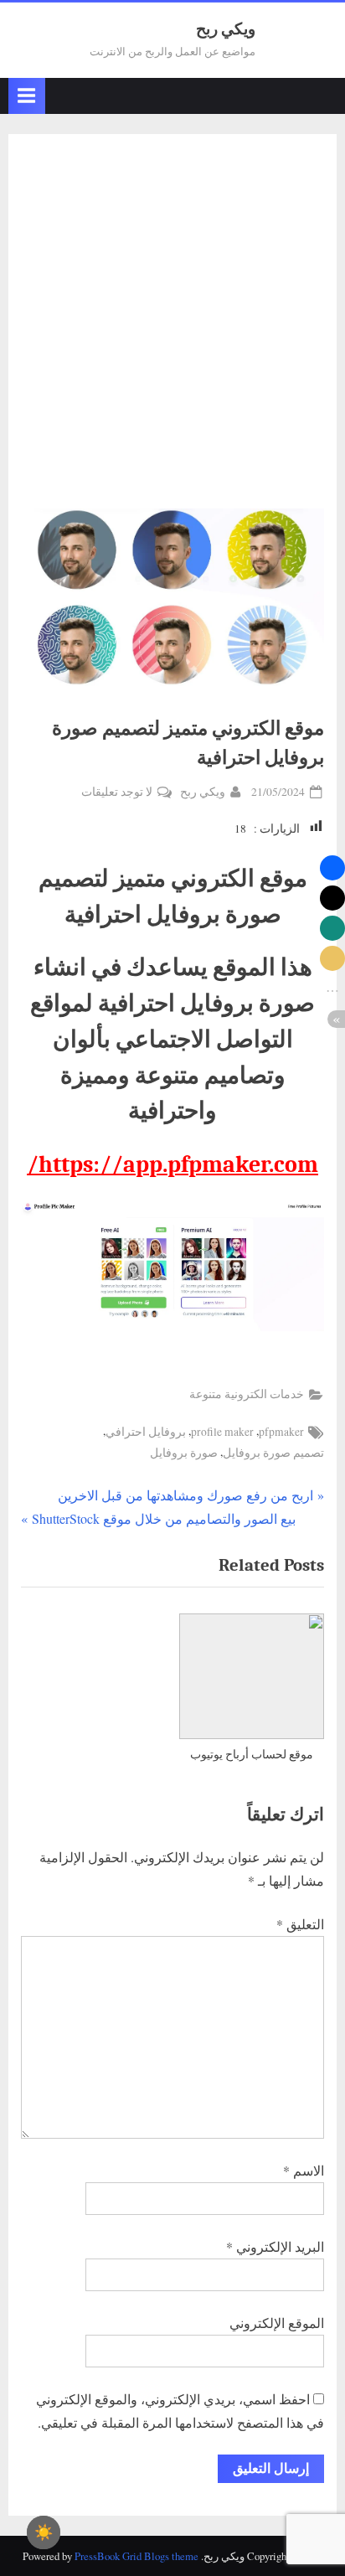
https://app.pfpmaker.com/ (172, 1164)
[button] (332, 868)
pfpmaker (281, 1432)
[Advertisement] (172, 328)
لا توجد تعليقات (117, 793)
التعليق (300, 1924)
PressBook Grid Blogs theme (136, 2556)
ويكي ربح (226, 29)
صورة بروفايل (184, 1453)
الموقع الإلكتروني (277, 2323)
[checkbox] (44, 2532)
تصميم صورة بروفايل (273, 1453)
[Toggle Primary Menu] (27, 96)
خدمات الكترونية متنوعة (247, 1394)
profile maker (222, 1432)
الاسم (304, 2170)
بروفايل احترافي (146, 1432)
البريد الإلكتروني (275, 2246)
